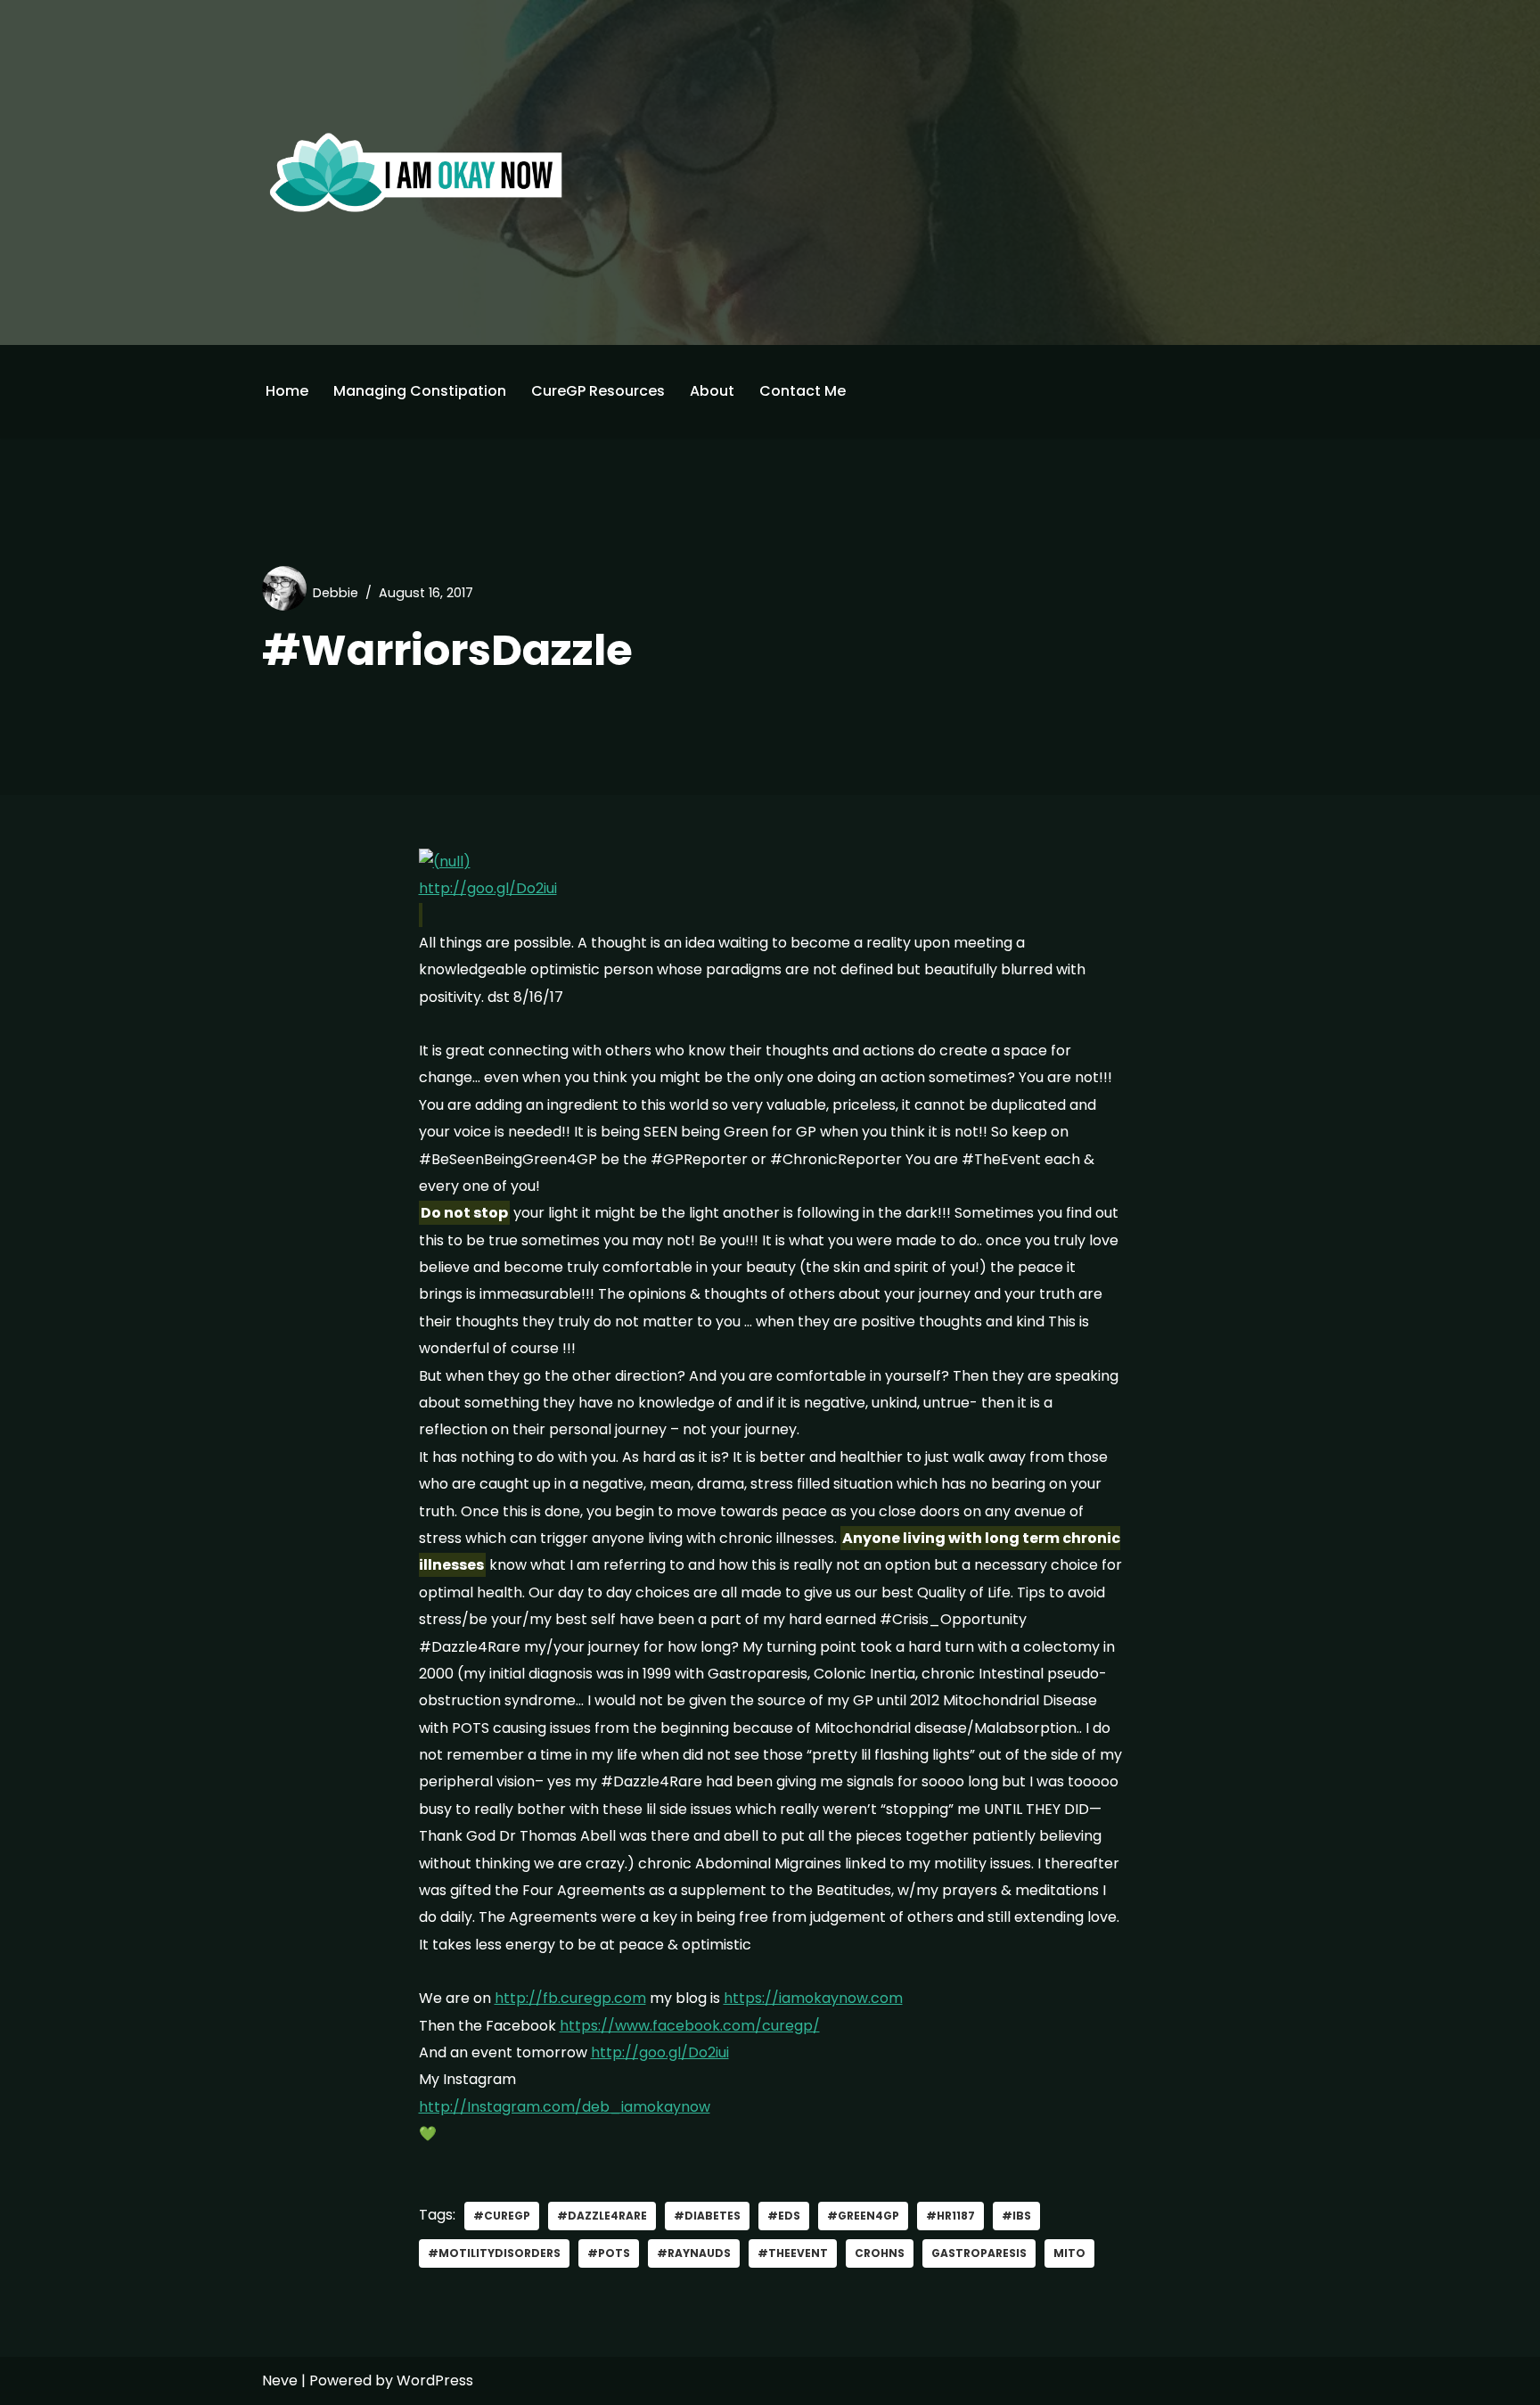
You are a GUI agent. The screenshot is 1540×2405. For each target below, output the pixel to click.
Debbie (336, 593)
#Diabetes (707, 2216)
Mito (1069, 2253)
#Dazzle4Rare (602, 2216)
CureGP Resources (598, 391)
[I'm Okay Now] (416, 172)
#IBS (1016, 2216)
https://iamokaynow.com (813, 1998)
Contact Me (803, 391)
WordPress (435, 2380)
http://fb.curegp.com (570, 1998)
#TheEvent (793, 2253)
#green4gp (863, 2216)
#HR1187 (950, 2216)
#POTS (609, 2253)
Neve (280, 2380)
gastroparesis (979, 2253)
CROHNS (880, 2253)
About (712, 391)
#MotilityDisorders (494, 2253)
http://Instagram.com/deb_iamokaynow (565, 2107)
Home (287, 391)
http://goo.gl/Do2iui (488, 888)
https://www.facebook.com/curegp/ (690, 2026)
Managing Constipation (420, 391)
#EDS (784, 2216)
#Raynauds (694, 2253)
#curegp (502, 2216)
